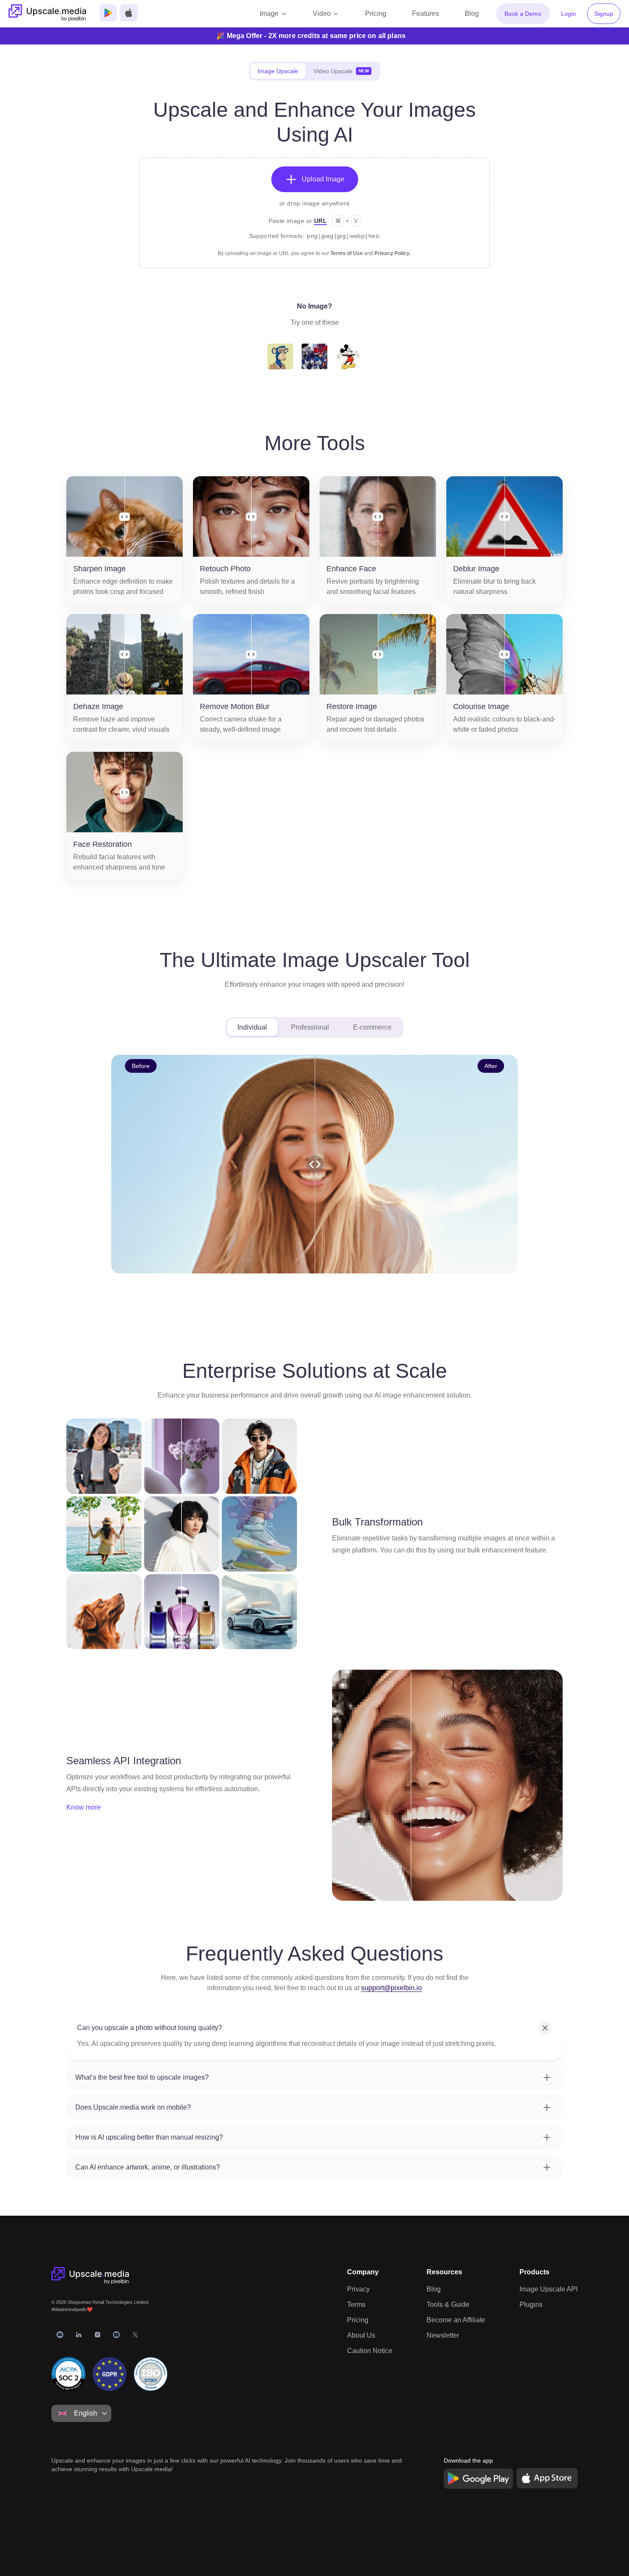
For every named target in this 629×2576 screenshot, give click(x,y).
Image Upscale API (549, 2289)
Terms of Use (347, 253)
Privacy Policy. (392, 253)
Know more (84, 1807)
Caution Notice (370, 2351)
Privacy (358, 2289)
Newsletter (443, 2335)
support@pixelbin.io (392, 1988)
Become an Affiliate (456, 2320)
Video (322, 13)
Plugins (531, 2304)
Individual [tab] (252, 1027)
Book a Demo (523, 14)
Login (568, 14)
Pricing (358, 2320)
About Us (361, 2335)
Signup (604, 14)
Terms (356, 2304)
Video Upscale (341, 71)
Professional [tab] (310, 1027)
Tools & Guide (448, 2304)
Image (269, 13)
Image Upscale (278, 71)
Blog (434, 2289)
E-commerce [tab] (372, 1027)
